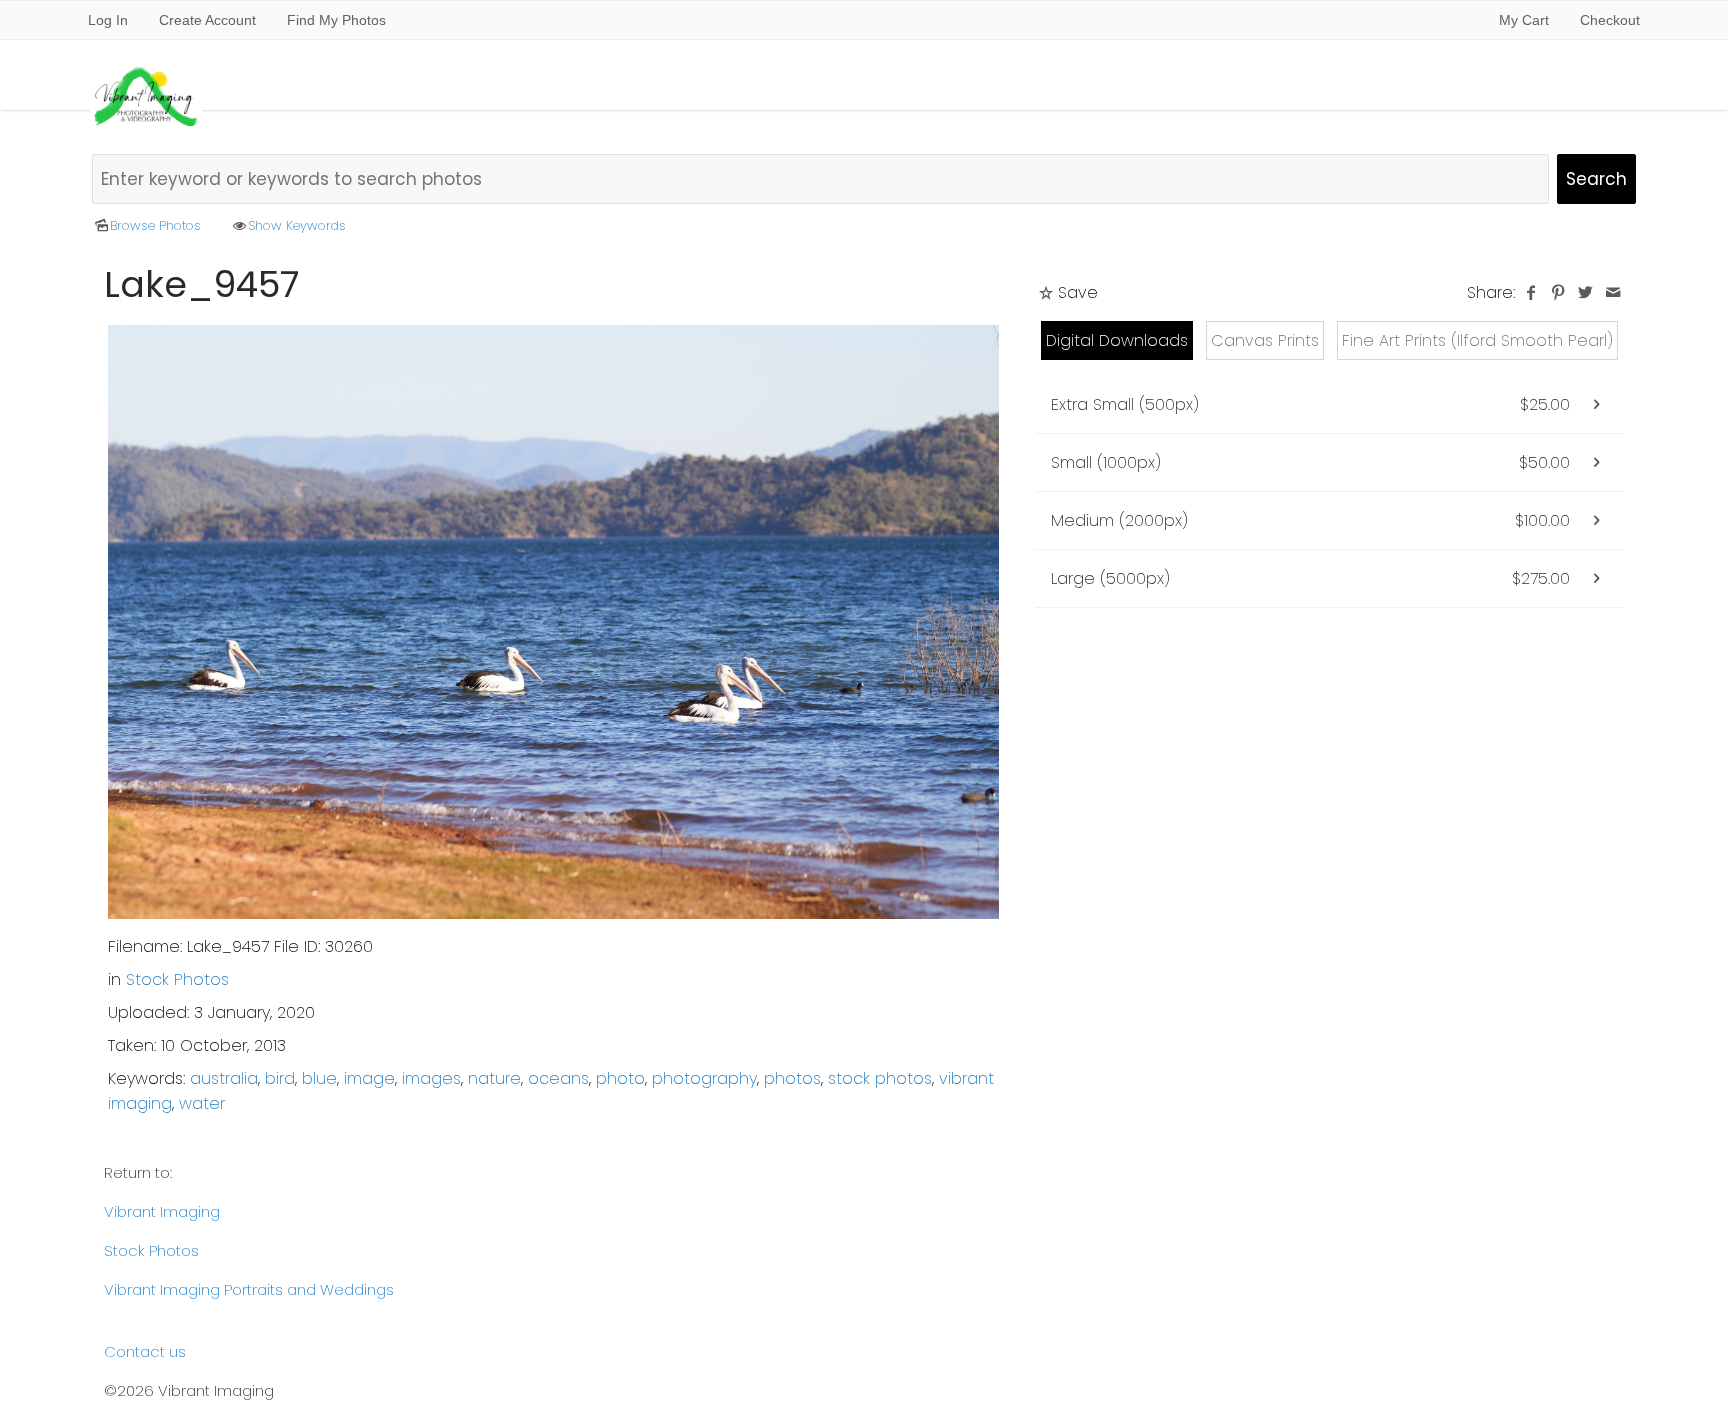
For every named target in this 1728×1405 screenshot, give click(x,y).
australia (224, 1078)
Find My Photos (336, 20)
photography (704, 1078)
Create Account (207, 20)
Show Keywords (297, 225)
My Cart (1526, 20)
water (202, 1103)
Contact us (145, 1351)
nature (494, 1078)
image (369, 1078)
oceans (558, 1078)
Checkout (1610, 20)
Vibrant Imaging (162, 1211)
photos (792, 1078)
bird (280, 1078)
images (431, 1078)
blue (319, 1078)
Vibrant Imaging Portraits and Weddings (249, 1289)
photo (620, 1078)
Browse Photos (155, 225)
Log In (108, 20)
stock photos (880, 1078)
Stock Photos (177, 979)
